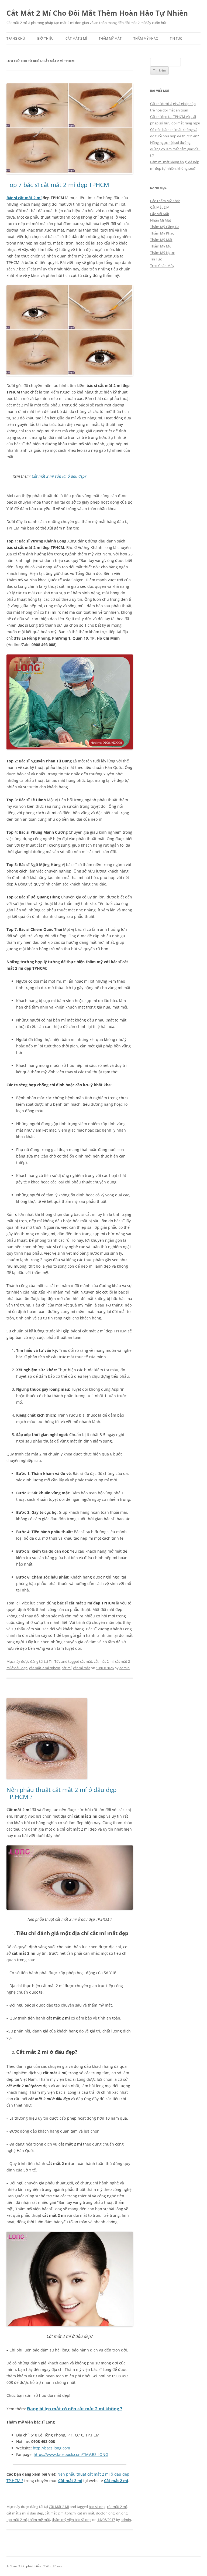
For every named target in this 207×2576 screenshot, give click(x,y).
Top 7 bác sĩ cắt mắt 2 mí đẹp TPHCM (58, 185)
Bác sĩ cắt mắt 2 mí (24, 198)
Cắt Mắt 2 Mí (76, 38)
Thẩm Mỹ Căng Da (165, 227)
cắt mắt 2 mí (104, 1661)
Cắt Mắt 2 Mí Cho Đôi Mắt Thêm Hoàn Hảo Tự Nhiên (97, 13)
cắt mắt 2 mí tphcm (45, 1668)
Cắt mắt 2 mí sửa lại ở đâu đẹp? (59, 476)
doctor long (105, 2513)
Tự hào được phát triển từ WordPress (34, 2566)
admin (125, 1668)
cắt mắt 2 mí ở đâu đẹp (25, 2513)
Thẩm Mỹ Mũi (161, 246)
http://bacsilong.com (51, 2448)
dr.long (122, 2513)
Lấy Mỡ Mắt (160, 214)
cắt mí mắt (82, 1668)
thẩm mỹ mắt (39, 2520)
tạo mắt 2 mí (17, 2520)
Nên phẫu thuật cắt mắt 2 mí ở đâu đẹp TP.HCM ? (61, 1793)
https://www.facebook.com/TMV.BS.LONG (71, 2454)
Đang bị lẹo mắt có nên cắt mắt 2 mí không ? (75, 2409)
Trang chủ (16, 38)
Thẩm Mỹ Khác (146, 38)
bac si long (97, 2507)
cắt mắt (86, 1661)
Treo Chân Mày (162, 266)
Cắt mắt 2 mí (70, 2481)
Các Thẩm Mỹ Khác (165, 201)
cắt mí (67, 1668)
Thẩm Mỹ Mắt (110, 38)
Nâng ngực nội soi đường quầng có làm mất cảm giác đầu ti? (175, 149)
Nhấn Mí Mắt (161, 220)
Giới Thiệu (45, 38)
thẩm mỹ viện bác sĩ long (72, 2520)
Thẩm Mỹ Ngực (162, 253)
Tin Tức (176, 38)
